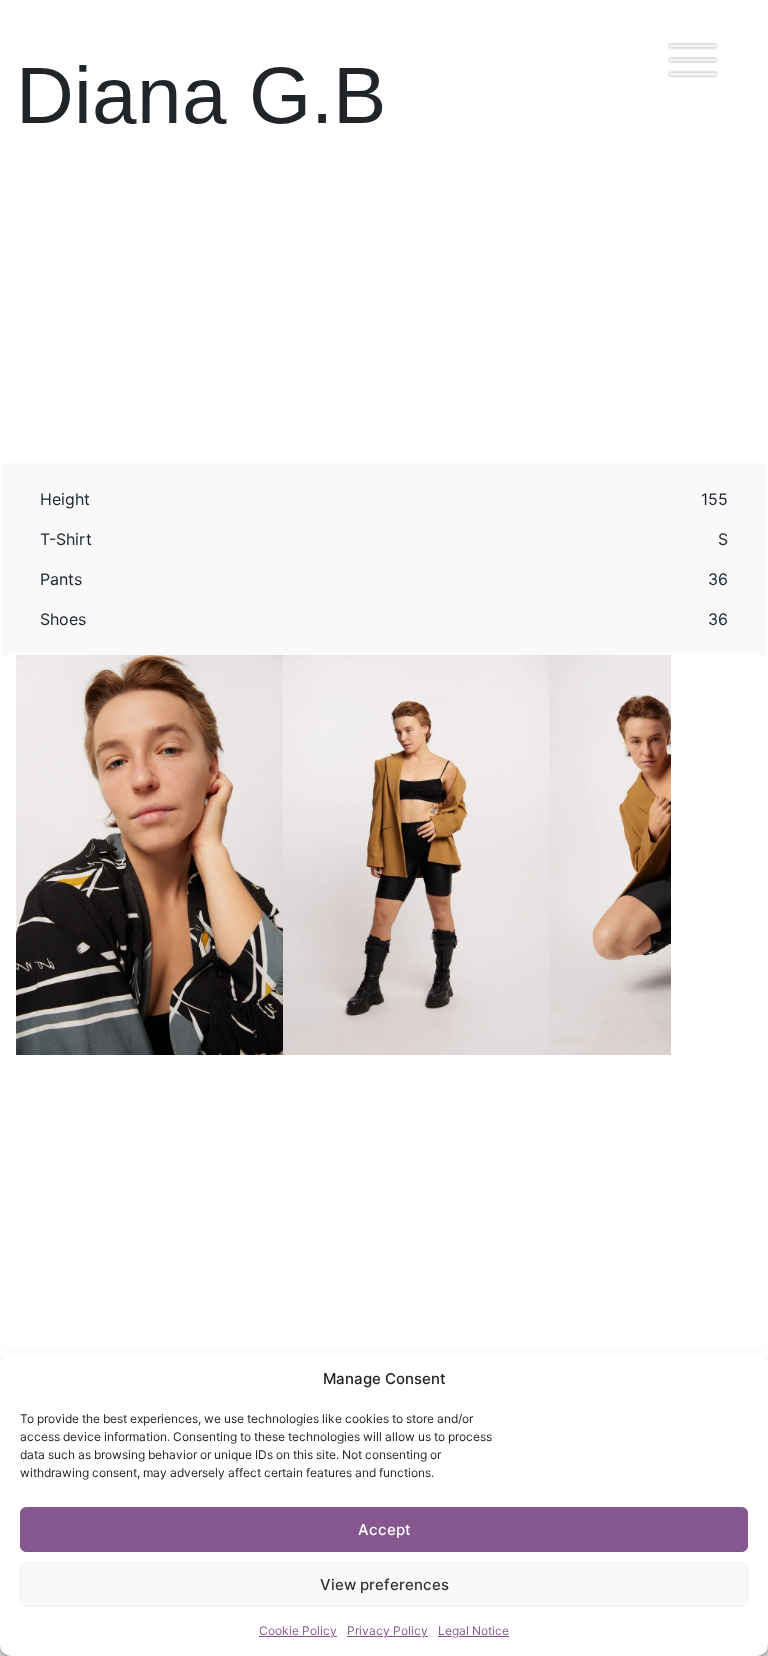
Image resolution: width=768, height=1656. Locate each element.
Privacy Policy (387, 1630)
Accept (384, 1529)
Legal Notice (473, 1630)
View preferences (384, 1584)
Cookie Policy (298, 1630)
